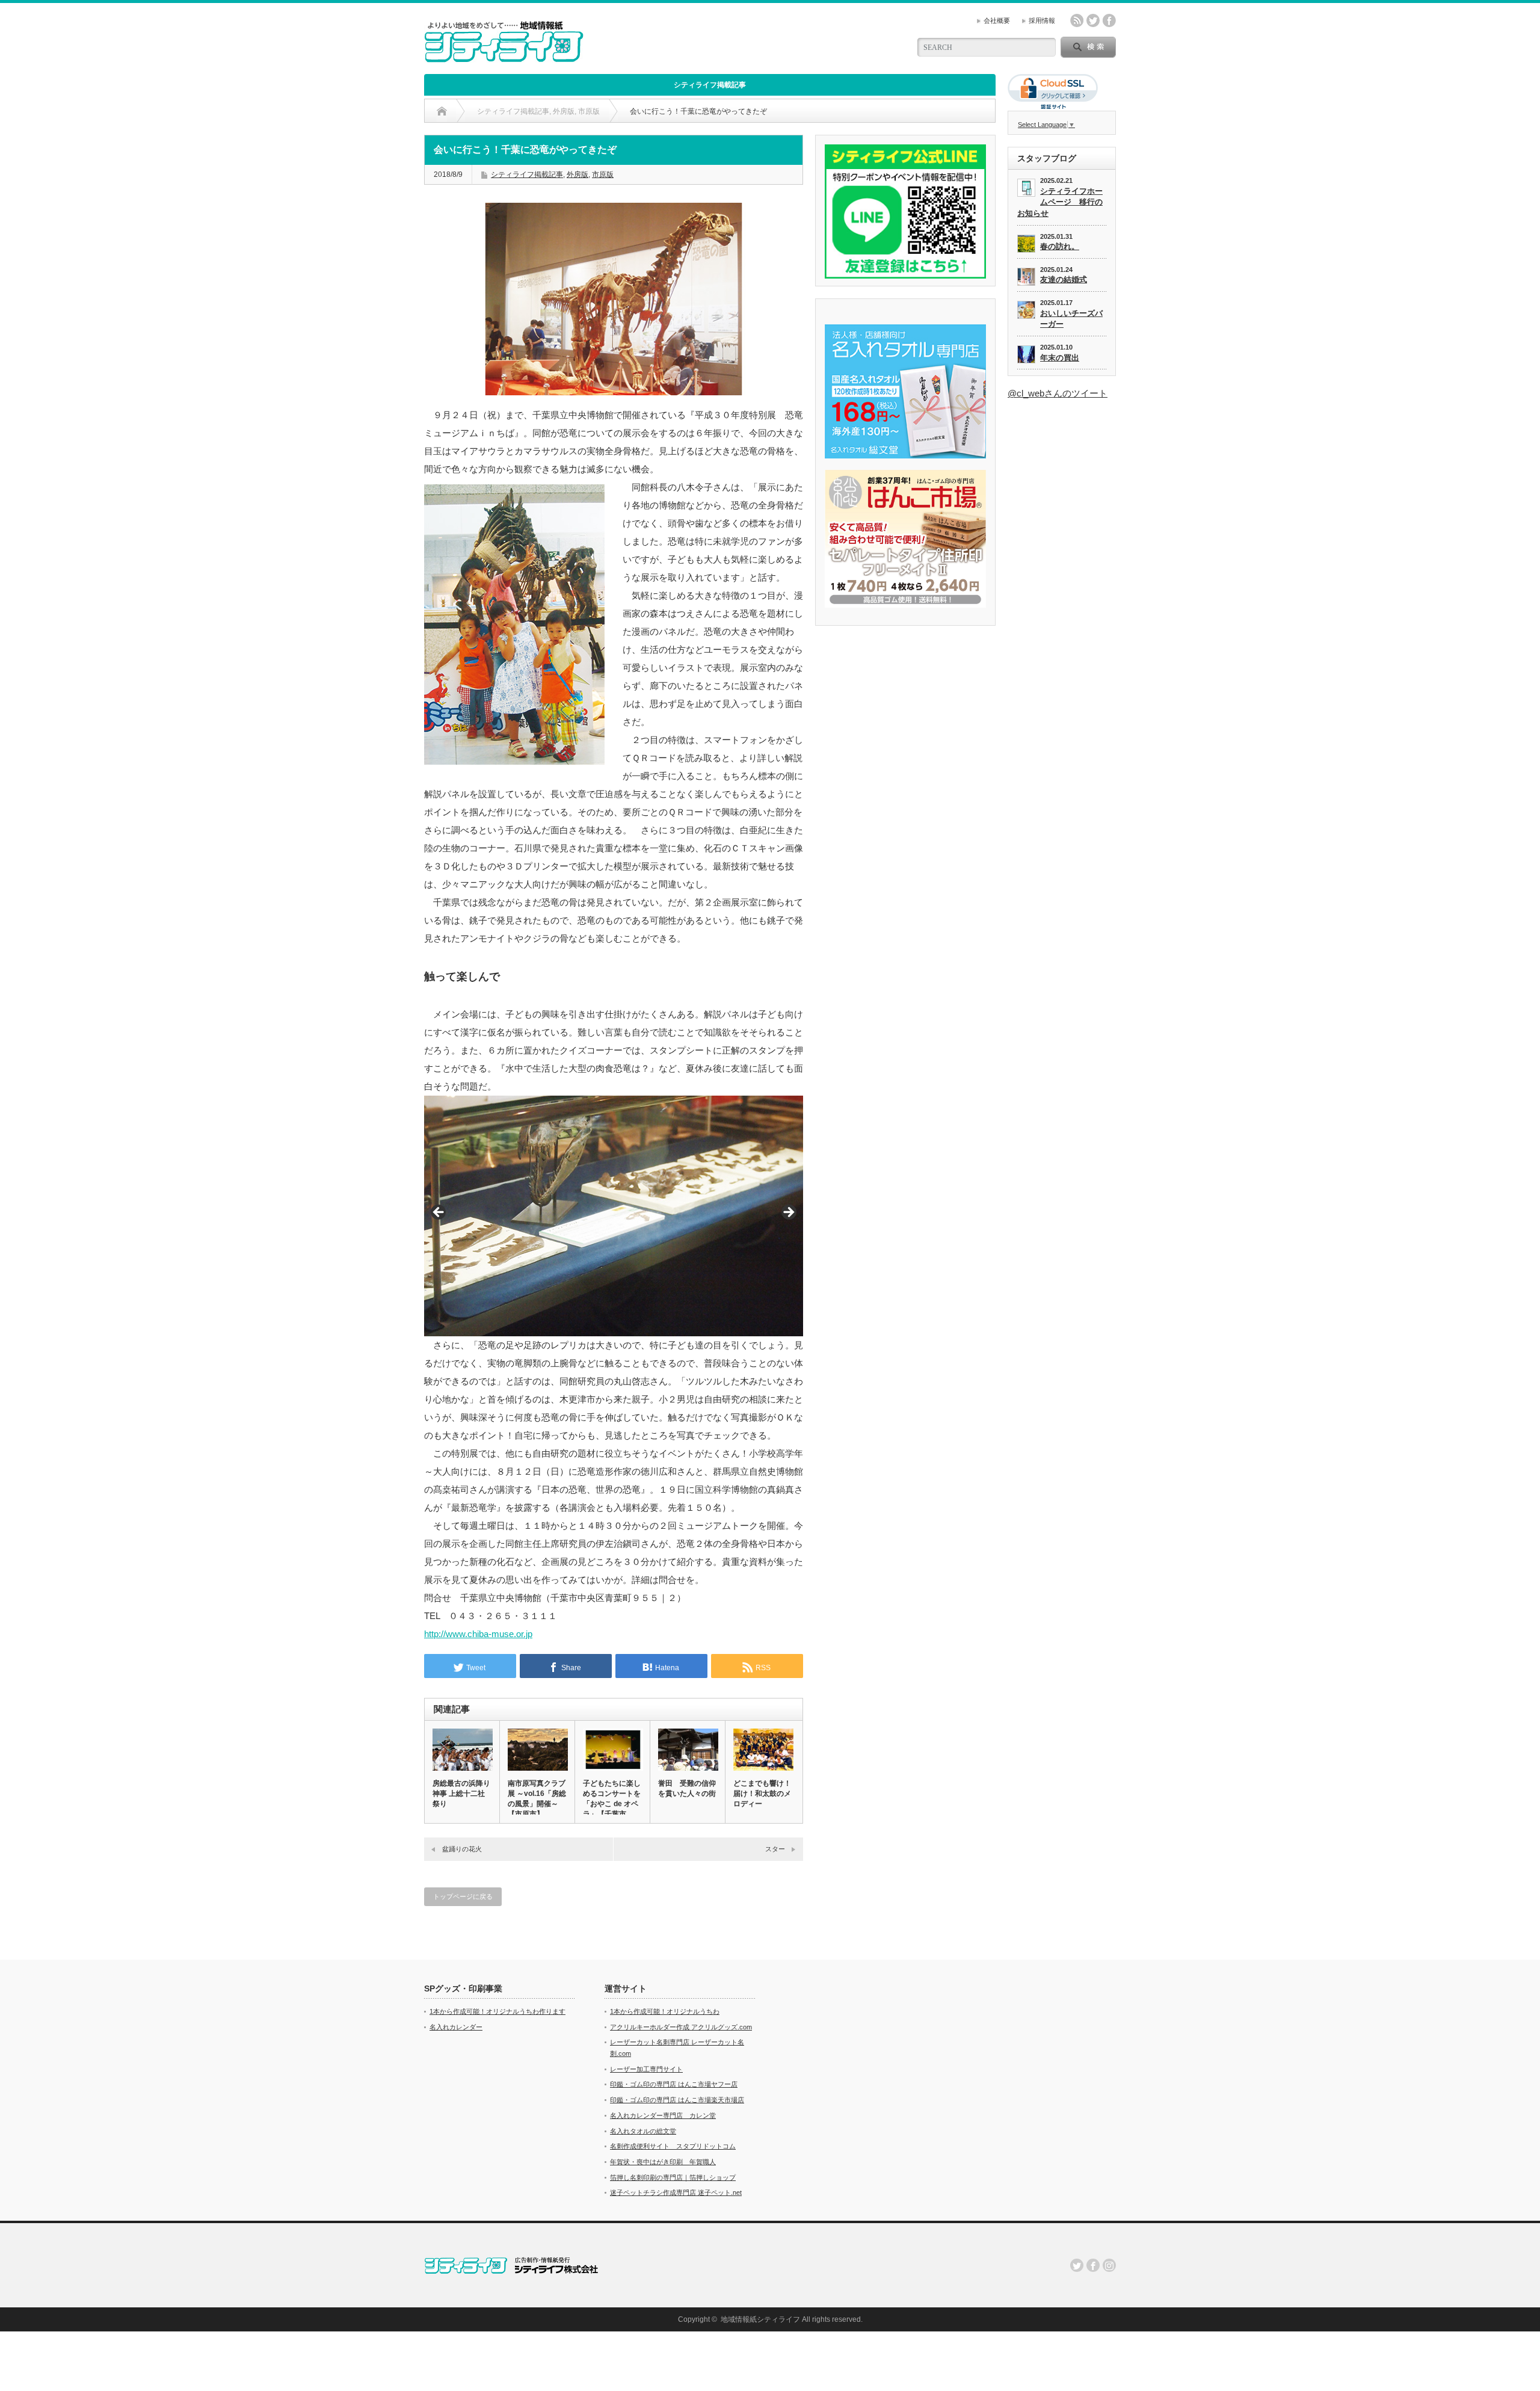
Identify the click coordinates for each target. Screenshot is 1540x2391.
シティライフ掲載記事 (710, 85)
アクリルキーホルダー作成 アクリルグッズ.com (681, 2027)
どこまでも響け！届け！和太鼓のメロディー (762, 1794)
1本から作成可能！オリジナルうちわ (665, 2011)
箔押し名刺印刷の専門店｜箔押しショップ (673, 2177)
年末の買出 (1060, 358)
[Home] (442, 111)
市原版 (603, 174)
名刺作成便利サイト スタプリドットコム (673, 2146)
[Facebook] (1093, 2265)
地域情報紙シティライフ (760, 2319)
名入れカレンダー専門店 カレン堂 (663, 2115)
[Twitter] (1077, 2265)
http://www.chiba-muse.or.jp (478, 1634)
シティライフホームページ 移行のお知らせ (1060, 202)
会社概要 (997, 20)
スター (775, 1849)
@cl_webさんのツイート (1058, 393)
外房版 (577, 174)
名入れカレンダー (456, 2027)
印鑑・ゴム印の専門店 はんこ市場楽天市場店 (677, 2100)
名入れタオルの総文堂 (643, 2131)
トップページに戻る (463, 1896)
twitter (1093, 20)
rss (1077, 20)
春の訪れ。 (1060, 246)
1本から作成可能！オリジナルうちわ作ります (497, 2011)
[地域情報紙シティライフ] (504, 57)
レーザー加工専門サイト (646, 2069)
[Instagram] (1109, 2265)
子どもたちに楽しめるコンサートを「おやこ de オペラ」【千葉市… (612, 1799)
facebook (1109, 20)
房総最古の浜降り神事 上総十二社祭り (461, 1794)
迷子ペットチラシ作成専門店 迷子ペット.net (676, 2192)
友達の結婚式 (1064, 279)
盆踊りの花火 (462, 1849)
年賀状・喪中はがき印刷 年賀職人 (663, 2162)
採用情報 (1042, 20)
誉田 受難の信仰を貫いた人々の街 (687, 1788)
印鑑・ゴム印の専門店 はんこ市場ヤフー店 (674, 2084)
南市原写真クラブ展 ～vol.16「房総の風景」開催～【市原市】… (537, 1799)
